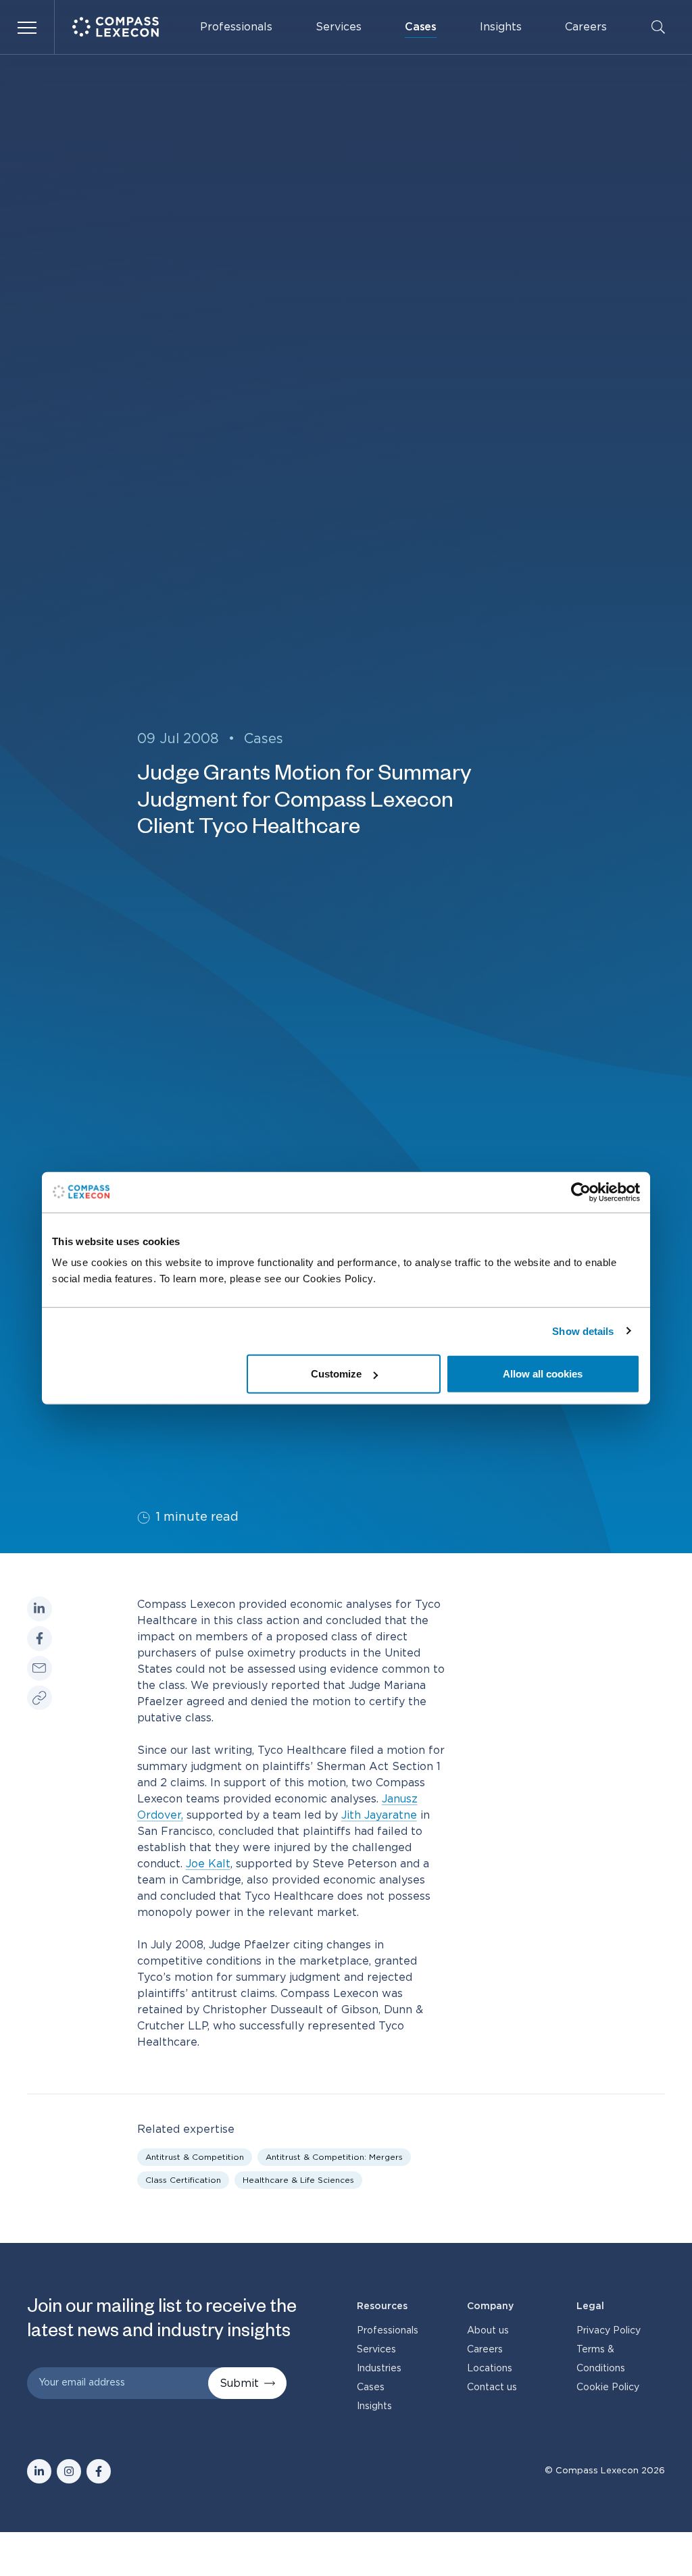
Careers (586, 27)
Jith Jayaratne (379, 1815)
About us (488, 2331)
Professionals (236, 27)
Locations (490, 2369)
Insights (501, 27)
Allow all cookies (543, 1374)
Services (339, 27)
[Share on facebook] (40, 1639)
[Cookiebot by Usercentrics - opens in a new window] (581, 1192)
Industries (379, 2369)
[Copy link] (40, 1698)
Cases (421, 27)
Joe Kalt (208, 1864)
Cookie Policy (608, 2388)
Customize (336, 1374)
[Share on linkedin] (40, 1609)
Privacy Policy (609, 2331)
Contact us (492, 2388)
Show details (583, 1331)
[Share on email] (40, 1668)
